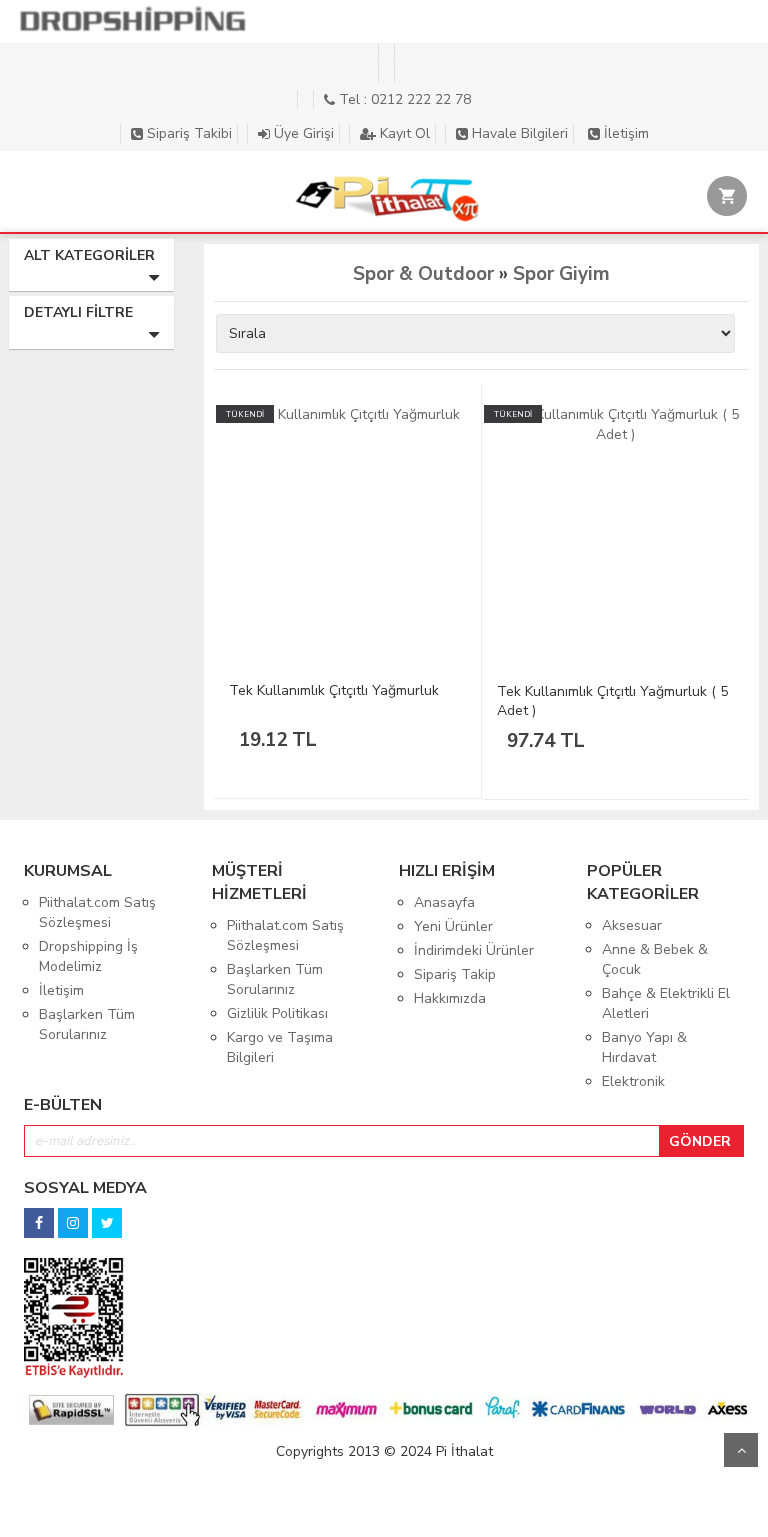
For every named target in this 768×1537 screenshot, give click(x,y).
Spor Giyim (561, 274)
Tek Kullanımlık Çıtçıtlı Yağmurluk (334, 690)
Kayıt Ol (403, 133)
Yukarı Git (741, 1450)
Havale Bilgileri (518, 133)
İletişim (624, 133)
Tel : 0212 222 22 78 (403, 99)
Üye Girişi (302, 133)
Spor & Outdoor (423, 274)
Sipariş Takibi (187, 133)
